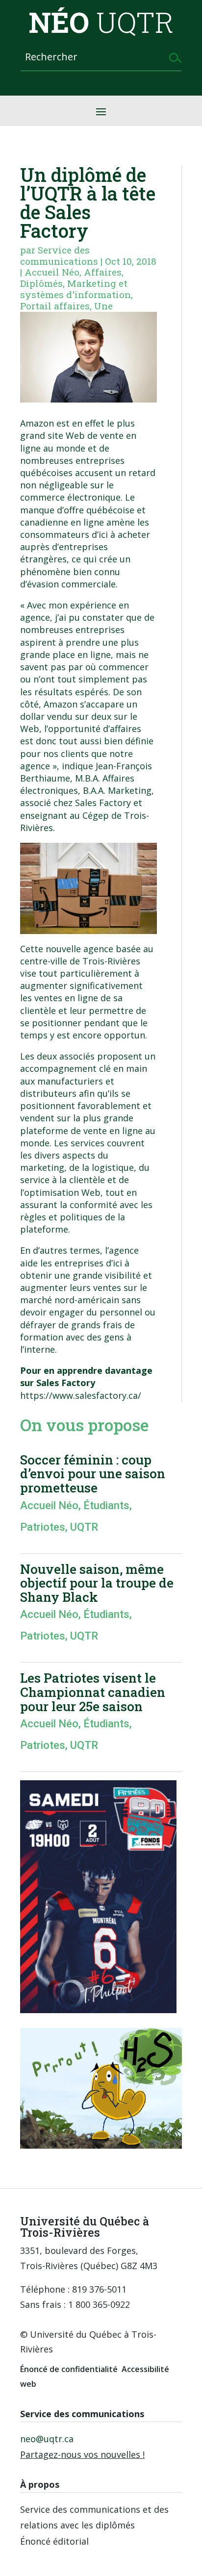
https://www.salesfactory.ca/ (81, 1395)
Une (103, 306)
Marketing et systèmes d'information (76, 289)
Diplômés (41, 283)
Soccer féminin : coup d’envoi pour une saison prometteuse (93, 1474)
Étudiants (106, 1505)
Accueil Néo (52, 272)
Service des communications (59, 255)
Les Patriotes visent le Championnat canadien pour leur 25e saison (93, 1692)
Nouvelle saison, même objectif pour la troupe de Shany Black (97, 1583)
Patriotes (43, 1527)
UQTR (84, 1527)
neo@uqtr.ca (47, 2439)
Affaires (103, 272)
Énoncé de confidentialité (69, 2369)
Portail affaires (55, 306)
